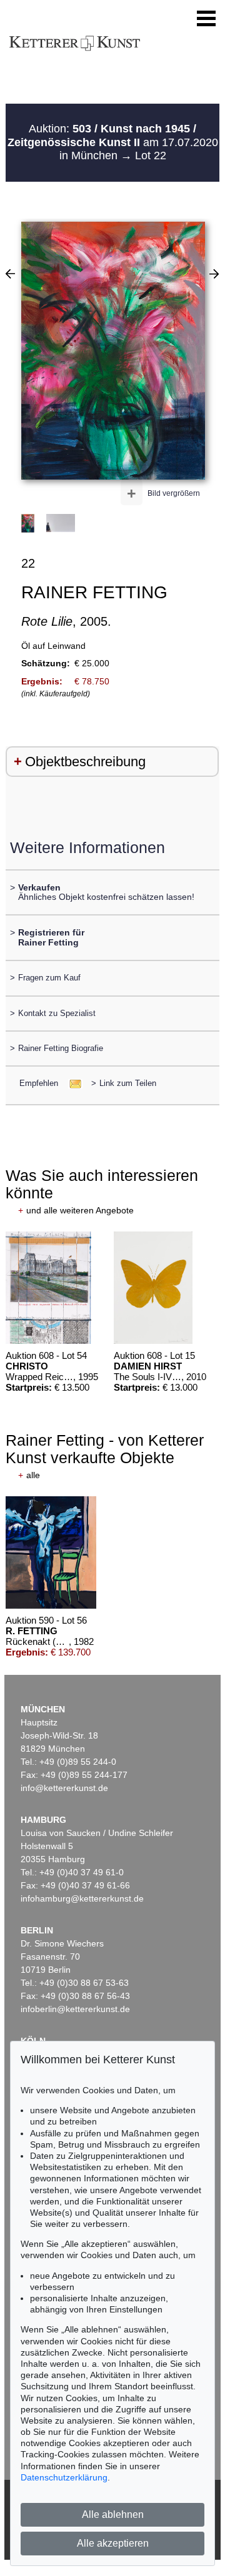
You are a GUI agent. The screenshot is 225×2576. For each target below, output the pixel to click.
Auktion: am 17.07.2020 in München (113, 142)
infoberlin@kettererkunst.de (75, 2009)
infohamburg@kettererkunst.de (82, 1898)
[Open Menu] (206, 19)
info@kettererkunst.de (64, 1788)
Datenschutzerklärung (64, 2477)
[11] (214, 274)
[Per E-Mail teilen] (72, 1083)
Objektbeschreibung (85, 762)
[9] (10, 274)
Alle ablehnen (113, 2514)
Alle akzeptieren (113, 2543)
